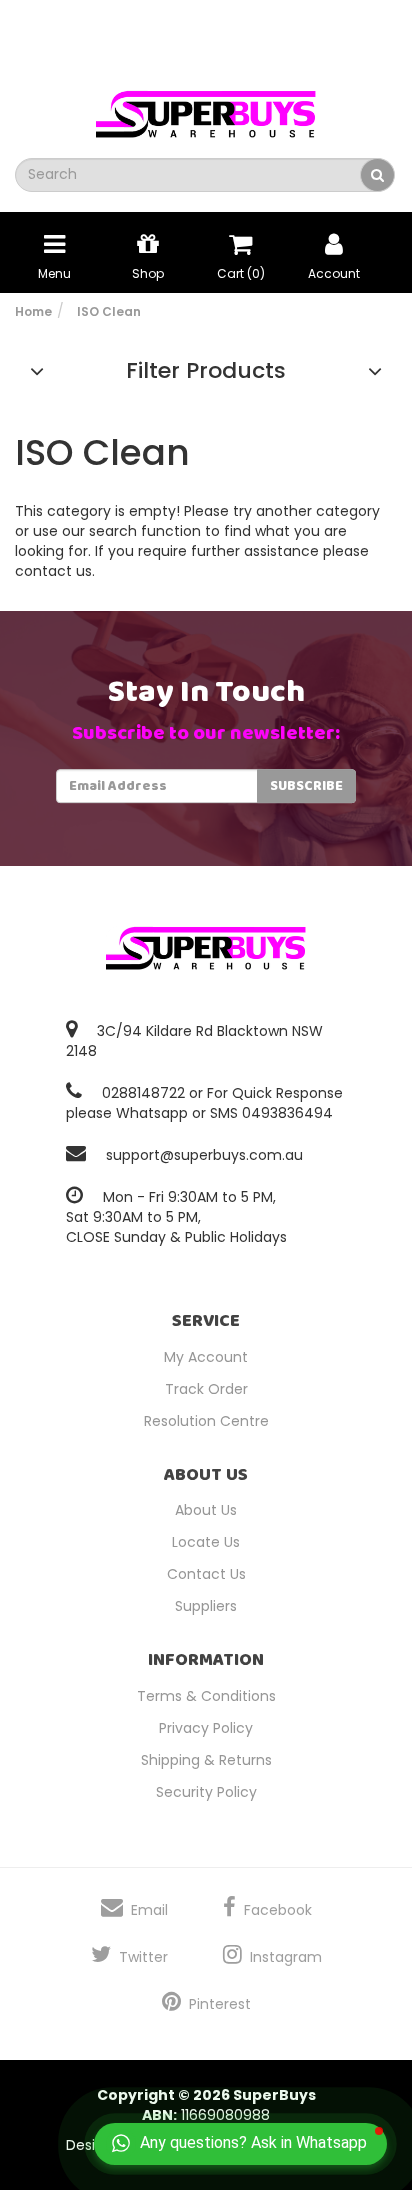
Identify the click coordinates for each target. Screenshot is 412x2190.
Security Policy (206, 1792)
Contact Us (206, 1574)
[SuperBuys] (206, 108)
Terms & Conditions (206, 1696)
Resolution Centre (206, 1421)
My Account (206, 1357)
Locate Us (206, 1542)
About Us (206, 1510)
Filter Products (206, 371)
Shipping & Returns (206, 1760)
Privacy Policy (206, 1728)
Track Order (206, 1389)
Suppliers (206, 1606)
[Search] (377, 175)
